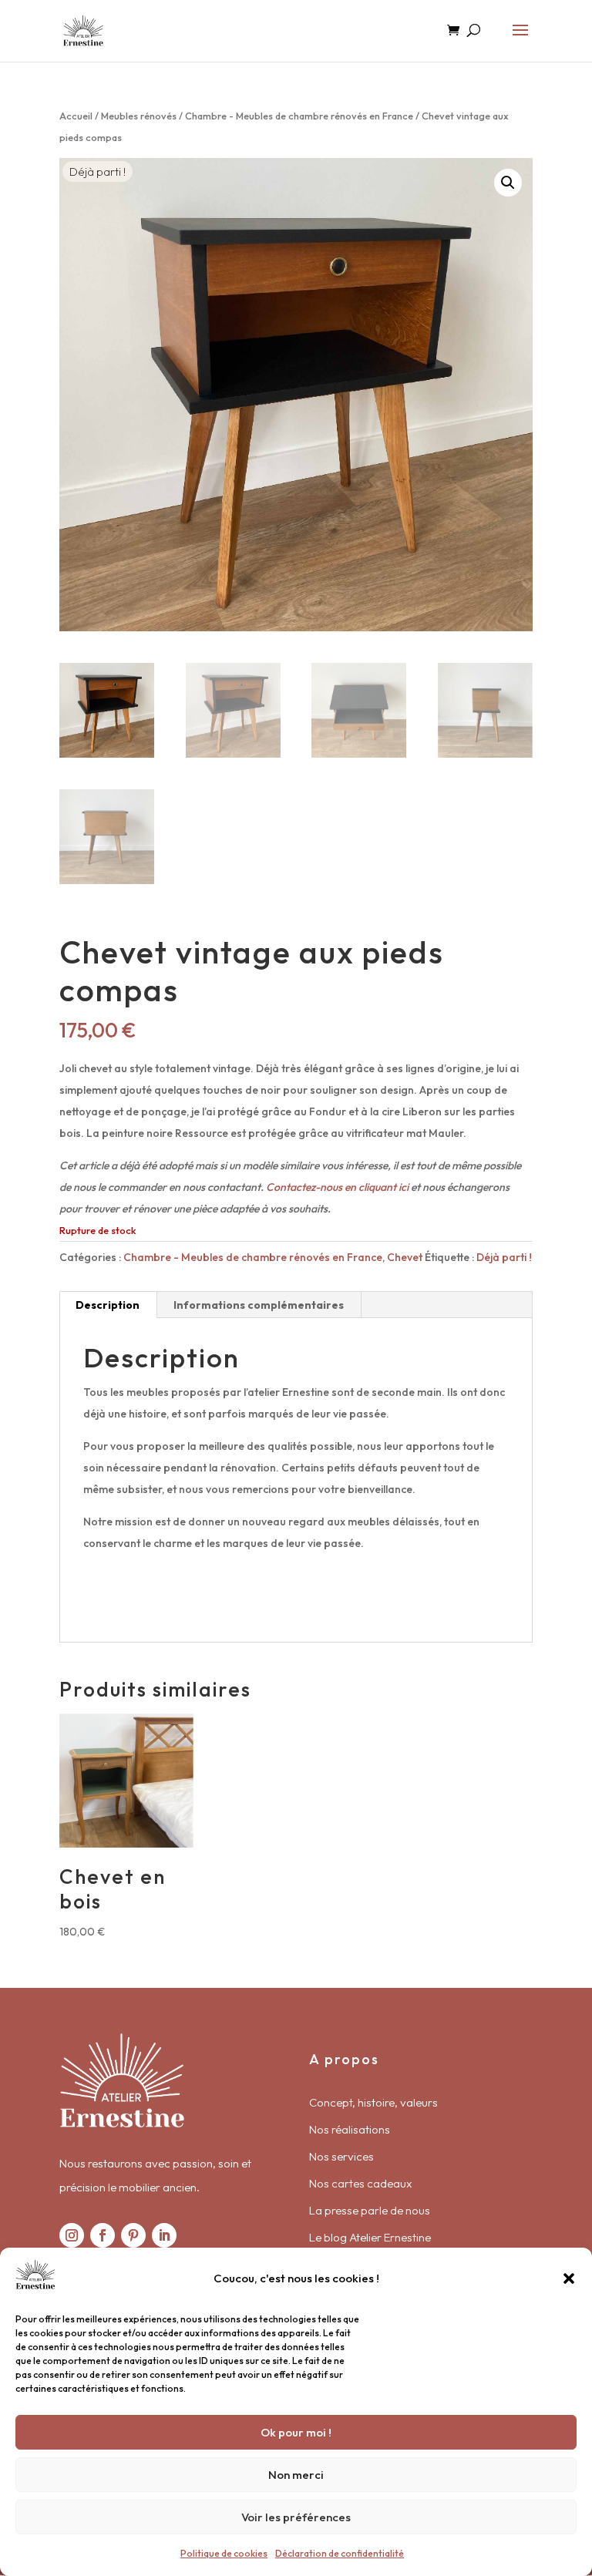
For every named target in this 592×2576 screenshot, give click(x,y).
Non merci (296, 2475)
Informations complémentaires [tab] (259, 1305)
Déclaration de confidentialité (340, 2553)
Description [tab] (108, 1305)
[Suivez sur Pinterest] (133, 2235)
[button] (569, 2278)
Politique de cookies (224, 2553)
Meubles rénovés (139, 116)
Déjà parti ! (504, 1257)
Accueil (76, 116)
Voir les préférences (296, 2517)
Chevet (405, 1257)
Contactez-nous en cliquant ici (337, 1187)
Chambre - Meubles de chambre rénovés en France (299, 116)
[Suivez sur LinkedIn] (164, 2235)
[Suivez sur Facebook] (103, 2235)
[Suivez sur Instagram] (72, 2235)
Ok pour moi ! (296, 2432)
